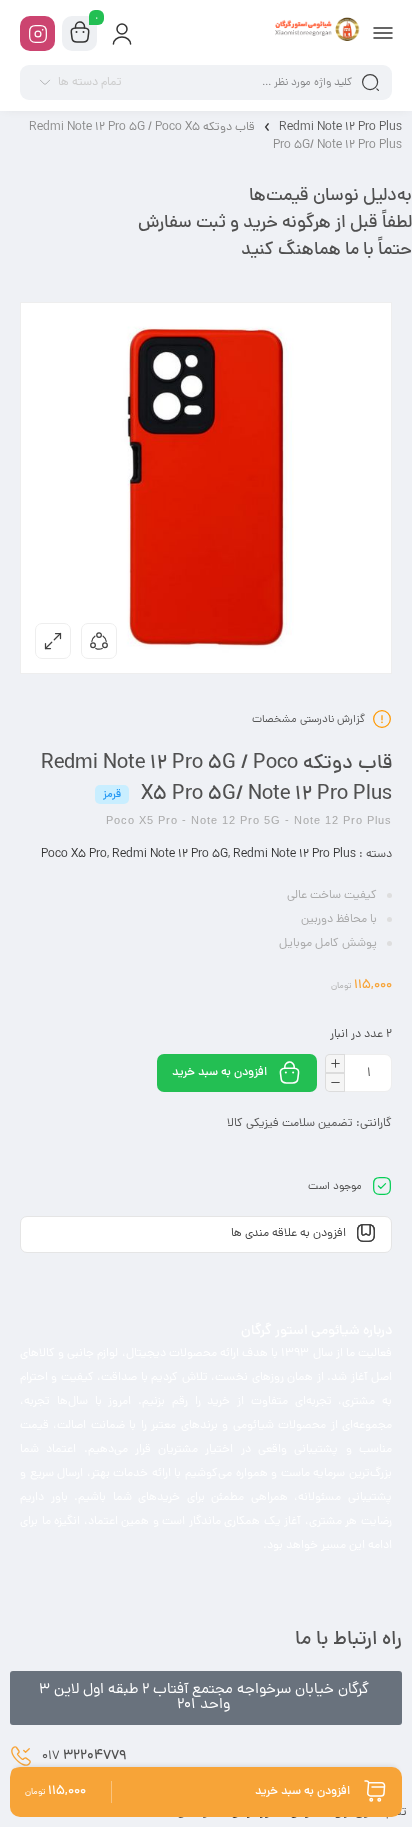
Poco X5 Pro (74, 855)
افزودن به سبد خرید (219, 1073)
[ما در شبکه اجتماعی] (37, 33)
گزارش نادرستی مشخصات (308, 720)
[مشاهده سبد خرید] (80, 34)
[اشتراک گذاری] (99, 641)
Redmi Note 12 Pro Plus (340, 128)
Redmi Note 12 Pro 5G (170, 855)
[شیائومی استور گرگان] (315, 33)
